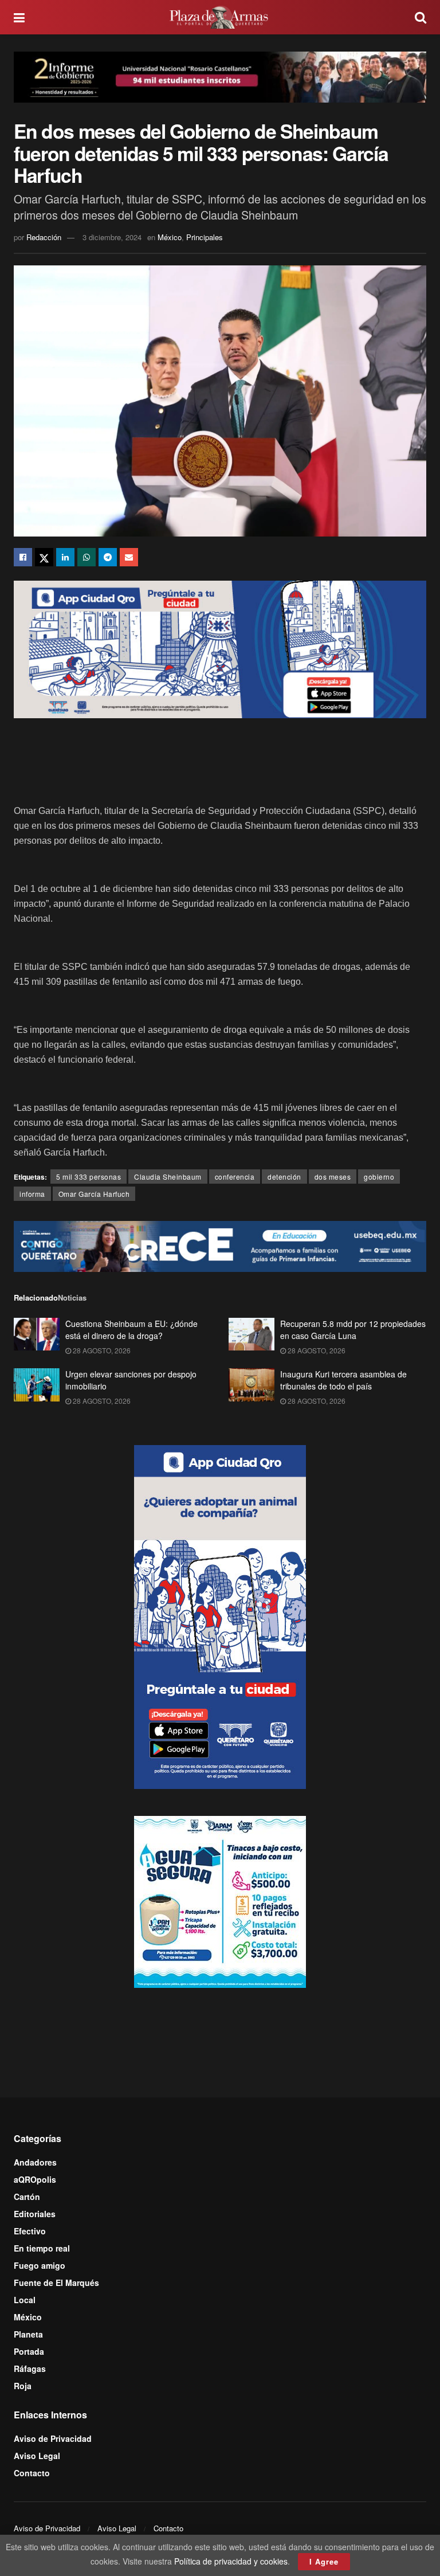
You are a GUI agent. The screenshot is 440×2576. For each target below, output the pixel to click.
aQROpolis (35, 2179)
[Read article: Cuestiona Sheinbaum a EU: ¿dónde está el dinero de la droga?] (37, 1334)
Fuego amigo (40, 2265)
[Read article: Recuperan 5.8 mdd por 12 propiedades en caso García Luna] (252, 1334)
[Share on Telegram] (108, 557)
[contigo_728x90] (220, 1245)
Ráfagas (30, 2368)
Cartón (27, 2197)
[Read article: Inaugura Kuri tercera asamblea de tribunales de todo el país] (252, 1385)
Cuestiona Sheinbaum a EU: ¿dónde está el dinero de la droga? (131, 1330)
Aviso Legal (37, 2456)
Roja (23, 2386)
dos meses (333, 1177)
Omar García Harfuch (94, 1194)
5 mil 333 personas (89, 1177)
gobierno (379, 1177)
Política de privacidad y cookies (231, 2561)
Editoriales (35, 2214)
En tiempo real (42, 2248)
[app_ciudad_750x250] (220, 648)
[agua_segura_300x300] (220, 1901)
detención (284, 1177)
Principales (205, 237)
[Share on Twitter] (44, 557)
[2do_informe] (220, 76)
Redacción (44, 237)
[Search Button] (421, 17)
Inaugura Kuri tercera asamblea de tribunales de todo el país (343, 1380)
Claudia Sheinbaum (168, 1177)
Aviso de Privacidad (53, 2438)
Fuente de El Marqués (56, 2283)
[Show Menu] (19, 17)
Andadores (35, 2162)
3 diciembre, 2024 (112, 237)
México (170, 237)
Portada (29, 2351)
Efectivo (30, 2231)
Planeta (28, 2334)
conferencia (235, 1177)
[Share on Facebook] (23, 557)
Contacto (32, 2473)
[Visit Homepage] (220, 17)
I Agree (324, 2561)
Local (25, 2300)
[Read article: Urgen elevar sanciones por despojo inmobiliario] (37, 1385)
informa (32, 1194)
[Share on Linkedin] (65, 557)
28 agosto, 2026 (101, 1350)
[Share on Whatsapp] (87, 557)
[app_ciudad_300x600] (220, 1616)
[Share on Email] (129, 557)
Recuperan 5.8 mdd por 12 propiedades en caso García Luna (353, 1330)
